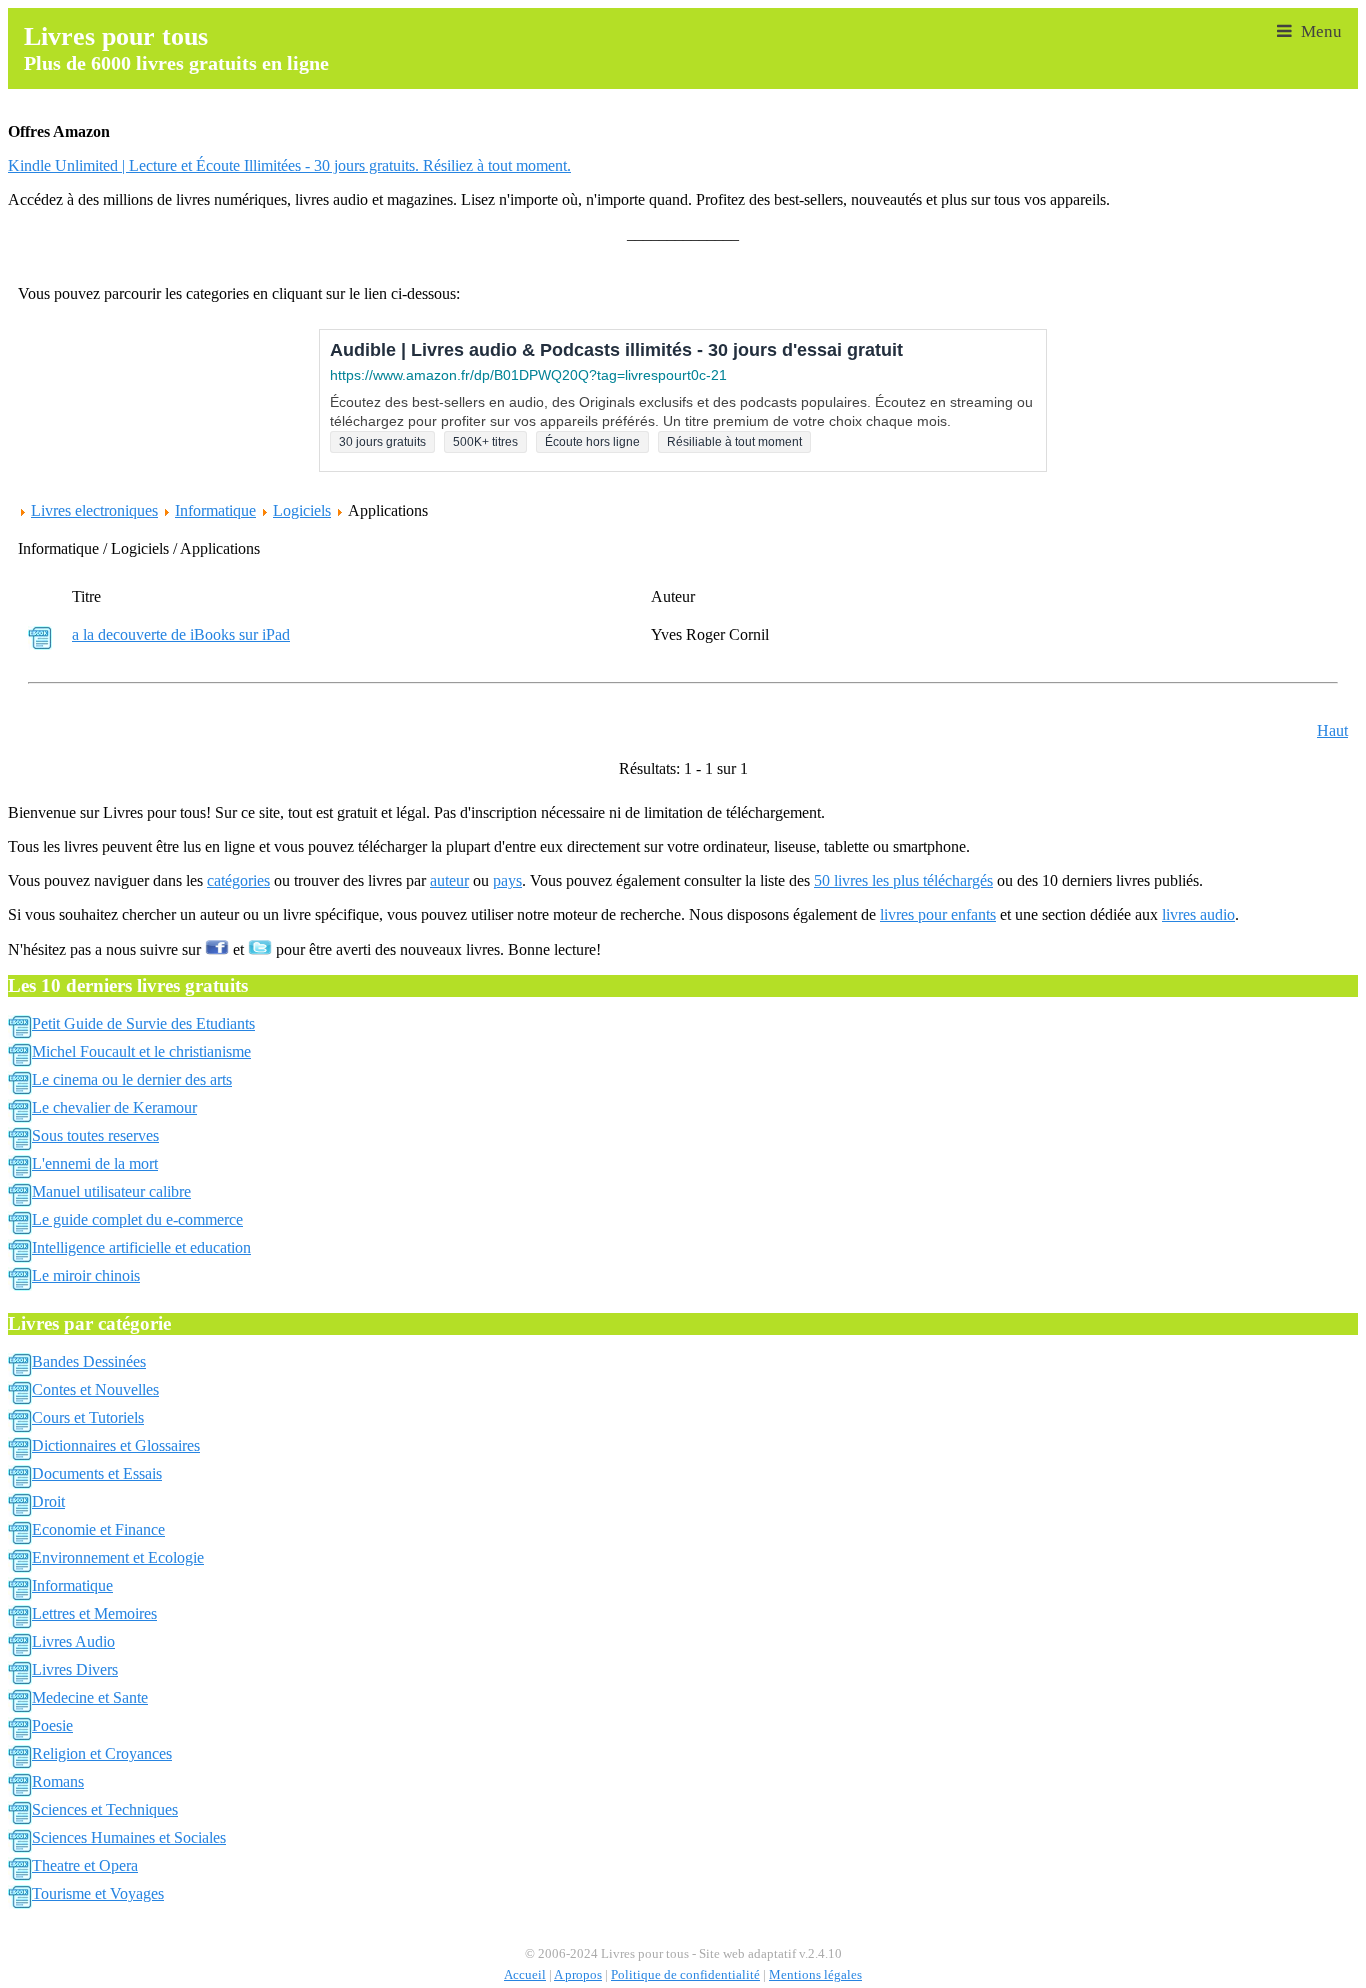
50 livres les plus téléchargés (903, 880)
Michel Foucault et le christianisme (141, 1051)
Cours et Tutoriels (88, 1417)
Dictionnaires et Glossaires (116, 1445)
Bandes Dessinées (89, 1361)
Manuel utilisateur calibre (111, 1191)
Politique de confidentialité (685, 1975)
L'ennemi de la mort (95, 1163)
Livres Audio (73, 1641)
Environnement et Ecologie (118, 1557)
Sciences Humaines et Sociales (129, 1837)
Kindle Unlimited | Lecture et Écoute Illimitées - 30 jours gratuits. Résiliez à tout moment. (289, 165)
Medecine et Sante (90, 1697)
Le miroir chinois (86, 1275)
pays (507, 880)
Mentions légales (815, 1975)
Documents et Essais (97, 1473)
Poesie (52, 1725)
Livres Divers (75, 1669)
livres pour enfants (938, 914)
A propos (578, 1975)
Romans (58, 1781)
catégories (238, 880)
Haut (1332, 730)
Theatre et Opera (85, 1865)
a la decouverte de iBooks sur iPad (181, 634)
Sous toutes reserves (95, 1135)
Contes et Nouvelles (95, 1389)
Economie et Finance (98, 1529)
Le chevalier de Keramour (114, 1107)
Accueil (525, 1975)
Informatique (215, 510)
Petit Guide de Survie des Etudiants (143, 1023)
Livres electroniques (94, 510)
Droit (48, 1501)
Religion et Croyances (102, 1753)
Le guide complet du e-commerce (137, 1219)
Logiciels (302, 510)
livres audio (1198, 914)
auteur (449, 880)
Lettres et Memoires (94, 1613)
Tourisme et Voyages (98, 1893)
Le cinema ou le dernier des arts (132, 1079)
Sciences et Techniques (105, 1809)
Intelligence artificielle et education (141, 1247)
